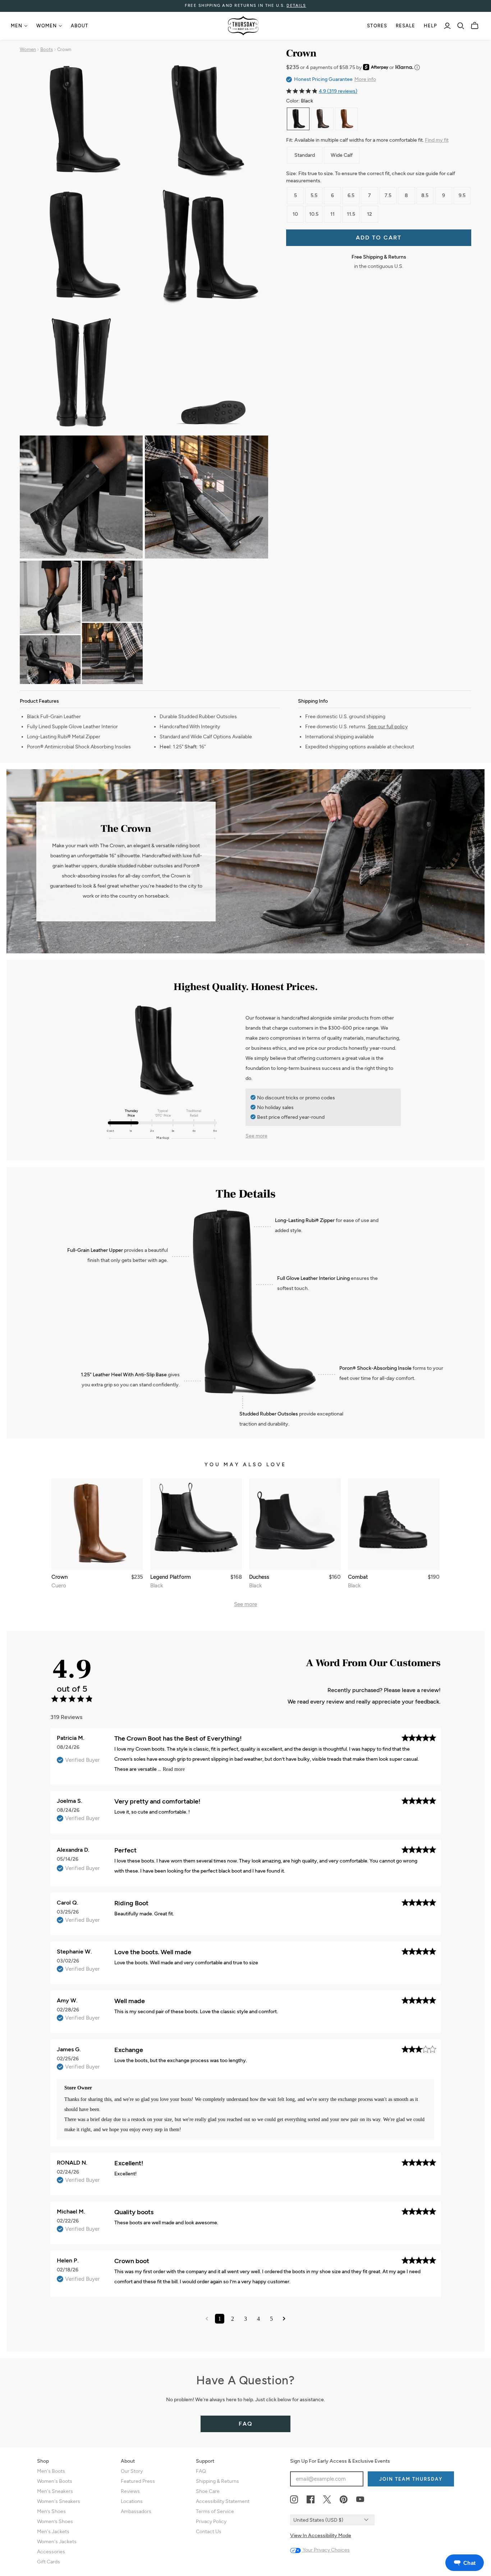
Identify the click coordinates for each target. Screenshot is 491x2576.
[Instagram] (294, 2500)
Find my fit (437, 140)
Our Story (132, 2471)
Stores (377, 26)
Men (17, 26)
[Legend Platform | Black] (196, 1524)
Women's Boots (55, 2481)
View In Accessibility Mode (321, 2536)
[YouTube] (360, 2500)
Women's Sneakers (59, 2501)
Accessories (51, 2552)
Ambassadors (136, 2511)
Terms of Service (215, 2511)
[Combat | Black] (394, 1524)
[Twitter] (327, 2500)
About (79, 26)
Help (430, 26)
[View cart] (475, 26)
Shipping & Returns (217, 2481)
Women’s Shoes (55, 2522)
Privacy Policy (211, 2522)
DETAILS (296, 6)
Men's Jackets (53, 2532)
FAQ (246, 2424)
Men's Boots (51, 2471)
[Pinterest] (344, 2500)
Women (47, 26)
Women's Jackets (57, 2542)
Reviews (130, 2491)
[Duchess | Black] (295, 1524)
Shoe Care (208, 2491)
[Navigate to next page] (284, 2319)
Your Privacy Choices (326, 2550)
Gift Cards (49, 2562)
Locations (132, 2501)
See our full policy (388, 727)
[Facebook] (311, 2500)
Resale (405, 26)
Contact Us (209, 2532)
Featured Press (138, 2481)
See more (256, 1136)
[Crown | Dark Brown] (322, 119)
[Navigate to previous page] (207, 2319)
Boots (47, 49)
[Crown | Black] (298, 119)
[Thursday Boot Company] (243, 26)
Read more (174, 1769)
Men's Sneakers (55, 2491)
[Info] (417, 67)
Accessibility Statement (223, 2501)
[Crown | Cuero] (346, 119)
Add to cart (379, 238)
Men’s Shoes (51, 2511)
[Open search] (461, 26)
